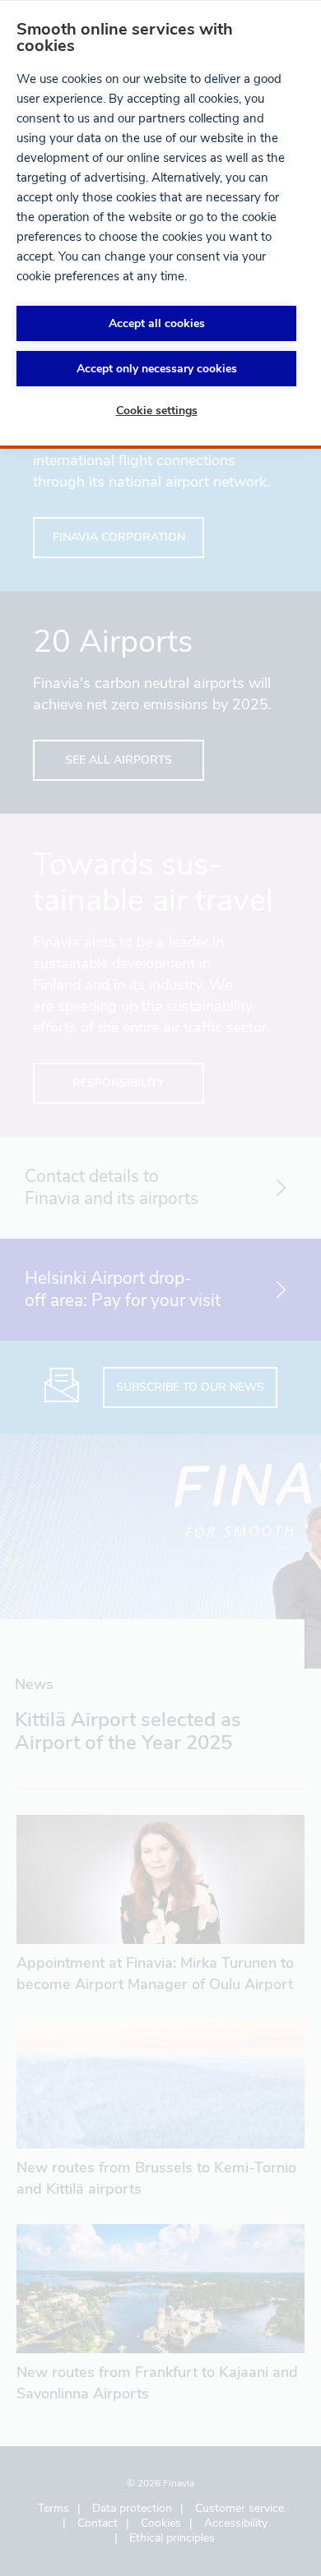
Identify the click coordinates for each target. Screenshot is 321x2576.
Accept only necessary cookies (157, 369)
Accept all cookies (157, 323)
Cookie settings (157, 411)
